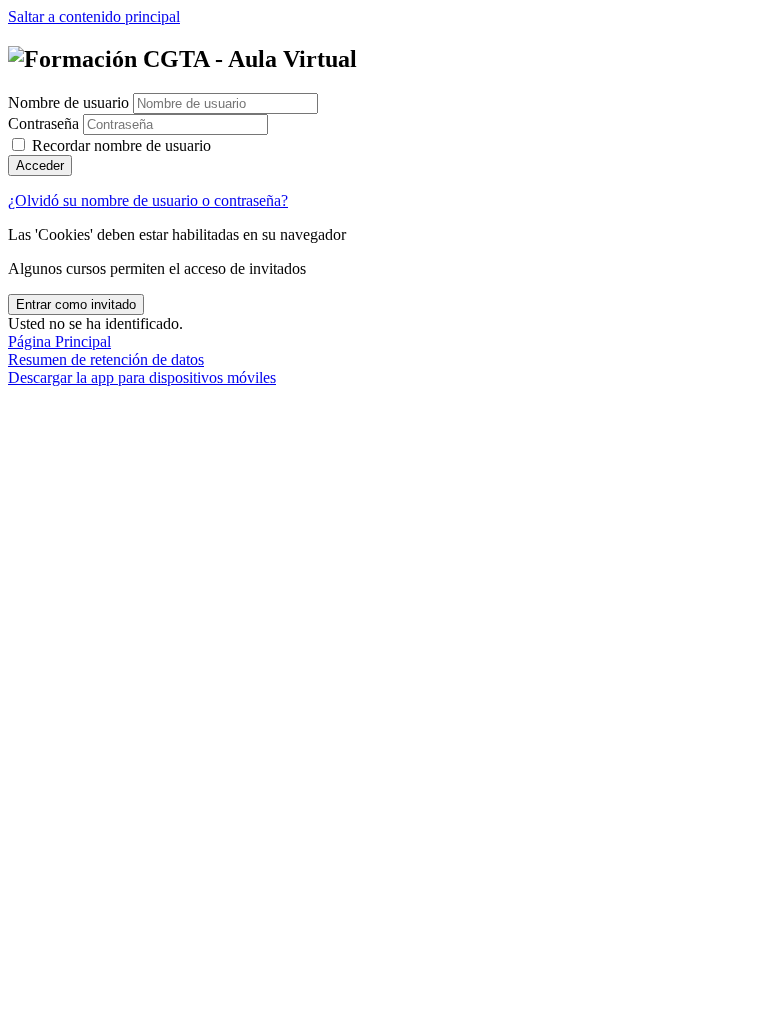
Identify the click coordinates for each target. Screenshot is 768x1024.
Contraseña (43, 123)
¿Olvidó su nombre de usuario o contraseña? (148, 200)
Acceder (40, 165)
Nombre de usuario (70, 102)
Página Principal (59, 341)
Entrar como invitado (76, 304)
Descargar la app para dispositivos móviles (142, 377)
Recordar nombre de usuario (121, 145)
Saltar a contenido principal (94, 16)
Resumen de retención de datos (106, 359)
